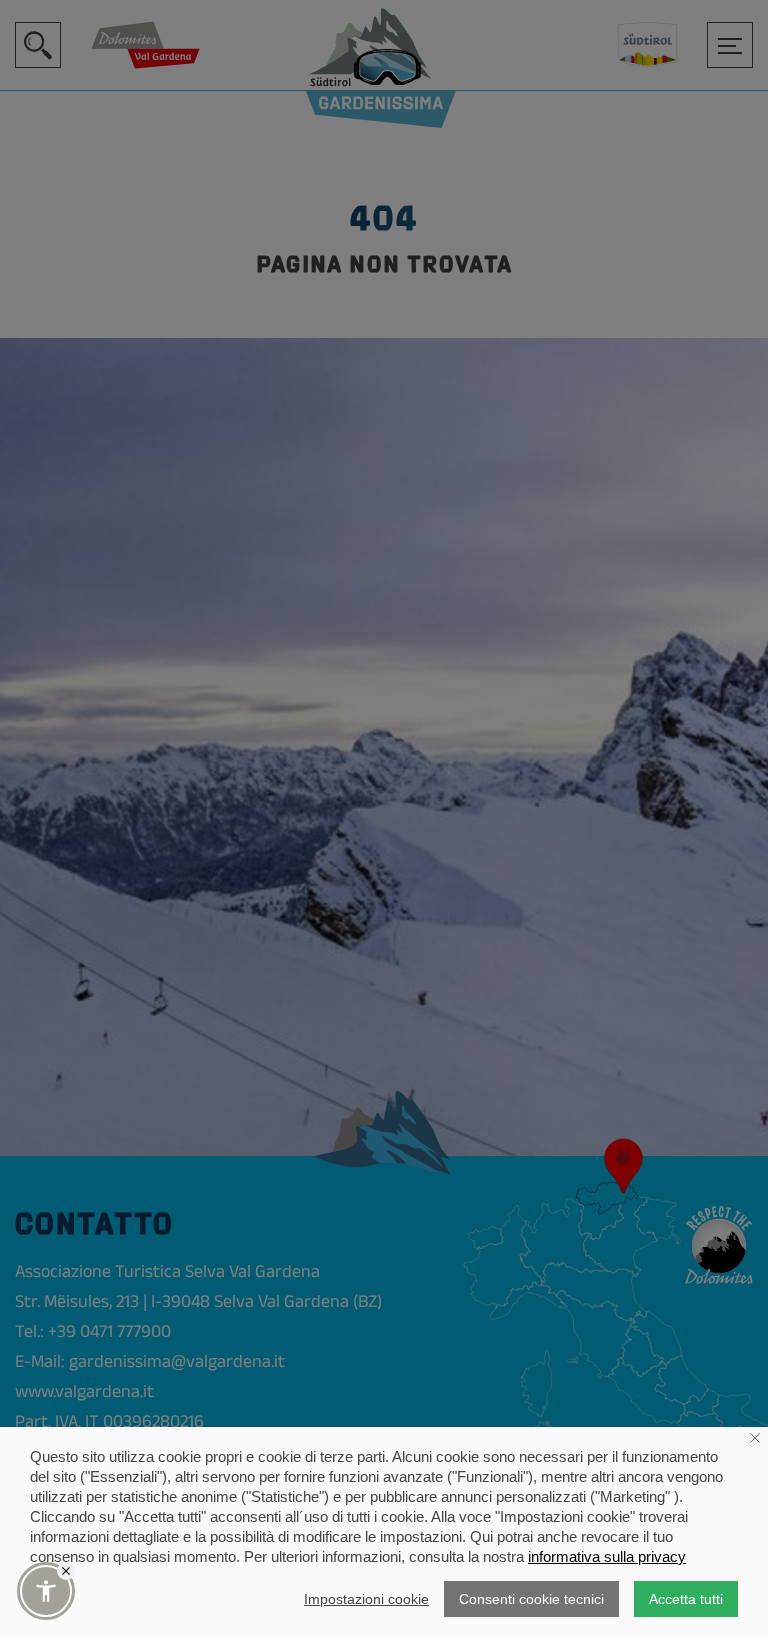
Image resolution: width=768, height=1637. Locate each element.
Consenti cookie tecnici (531, 1599)
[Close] (66, 1571)
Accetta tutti (686, 1599)
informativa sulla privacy (607, 1556)
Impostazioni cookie (366, 1599)
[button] (46, 1591)
